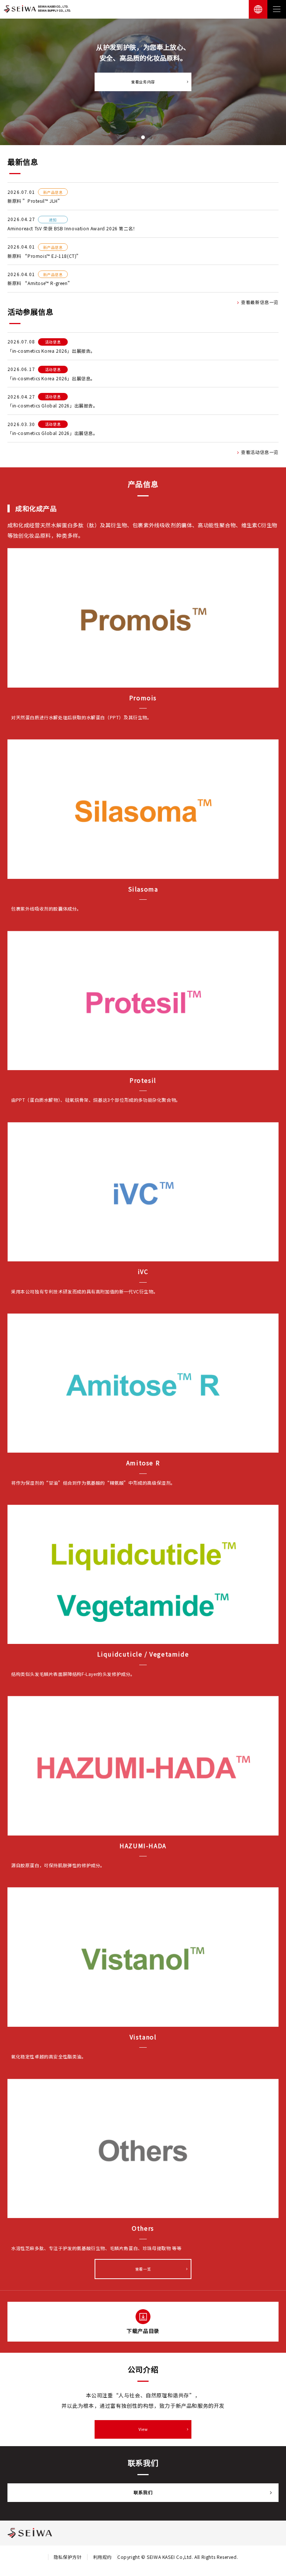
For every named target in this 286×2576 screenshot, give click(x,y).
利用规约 (102, 2557)
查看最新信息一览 (260, 302)
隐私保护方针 (68, 2557)
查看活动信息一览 (260, 452)
